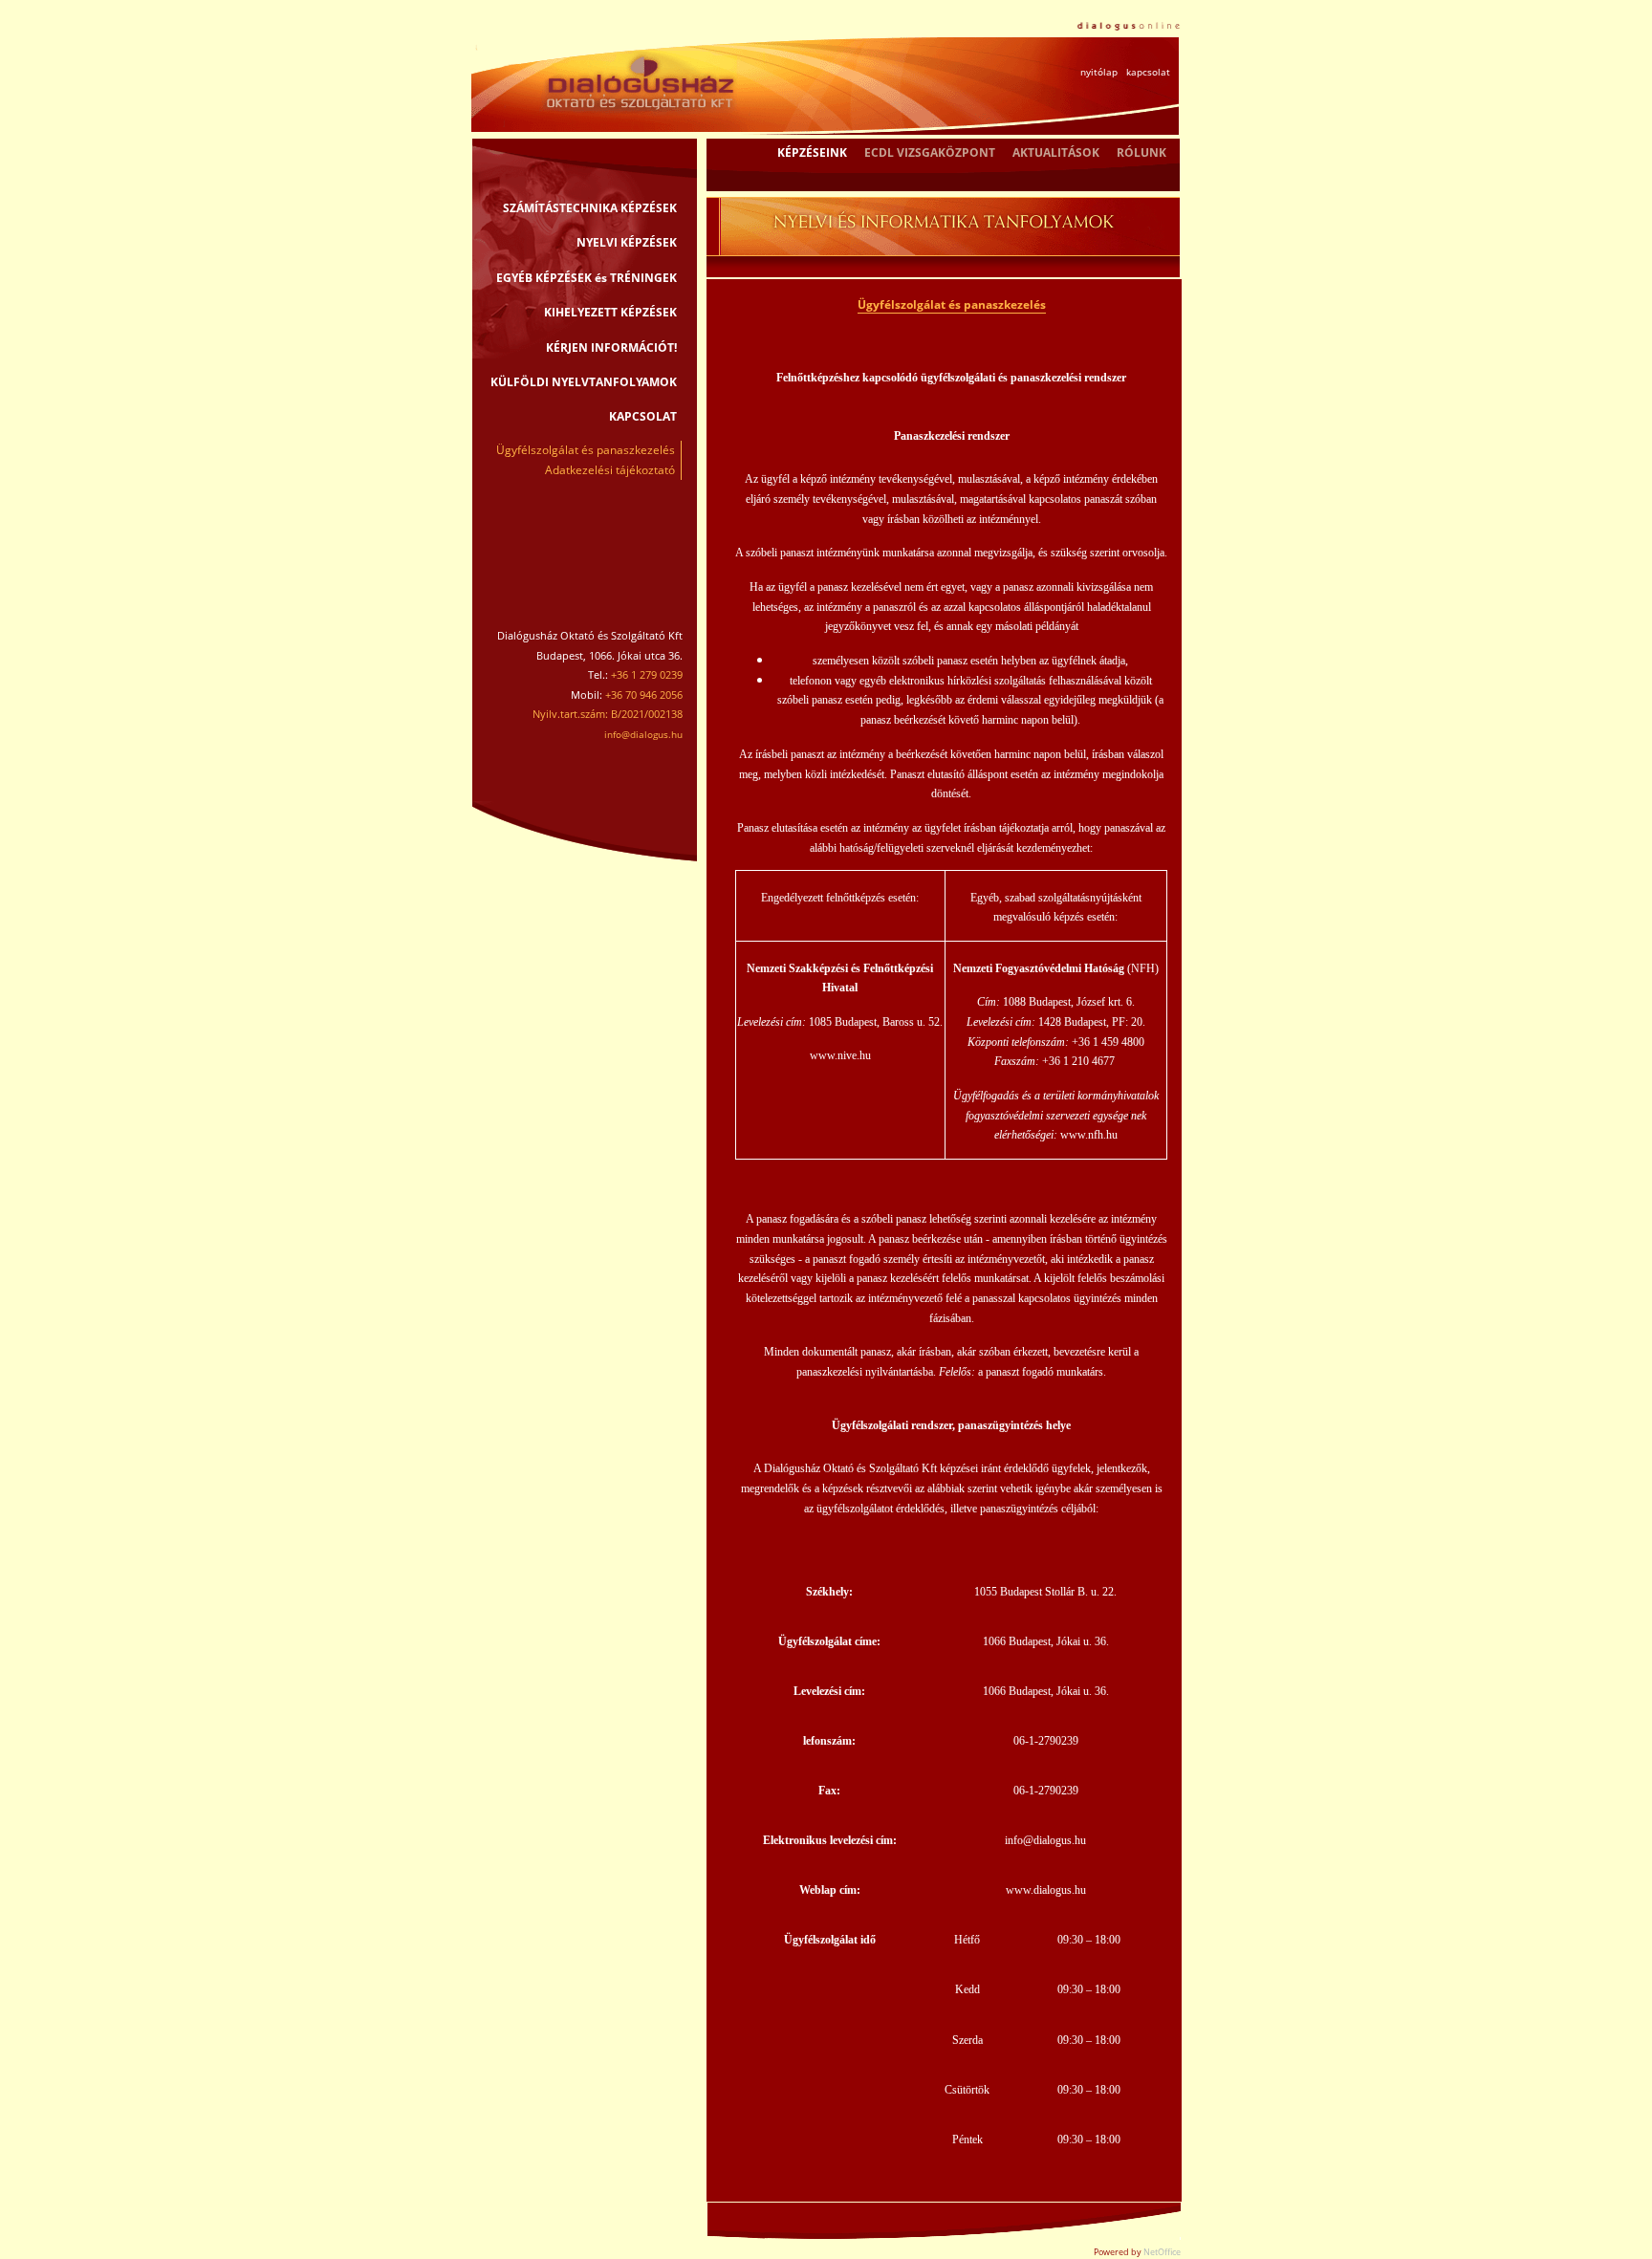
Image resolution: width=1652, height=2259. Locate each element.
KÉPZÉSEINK (812, 152)
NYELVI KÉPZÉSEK (627, 242)
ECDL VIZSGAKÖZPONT (930, 152)
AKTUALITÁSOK (1056, 152)
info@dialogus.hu (643, 734)
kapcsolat (1148, 72)
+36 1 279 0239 (647, 674)
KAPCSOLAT (643, 416)
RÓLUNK (1141, 152)
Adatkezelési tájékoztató (610, 470)
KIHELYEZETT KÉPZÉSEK (610, 312)
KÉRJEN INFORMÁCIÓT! (611, 348)
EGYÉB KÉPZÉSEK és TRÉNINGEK (587, 278)
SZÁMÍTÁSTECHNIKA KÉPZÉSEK (590, 208)
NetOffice (1162, 2252)
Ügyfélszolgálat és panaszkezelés (586, 450)
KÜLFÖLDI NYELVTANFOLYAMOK (584, 382)
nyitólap (1099, 72)
